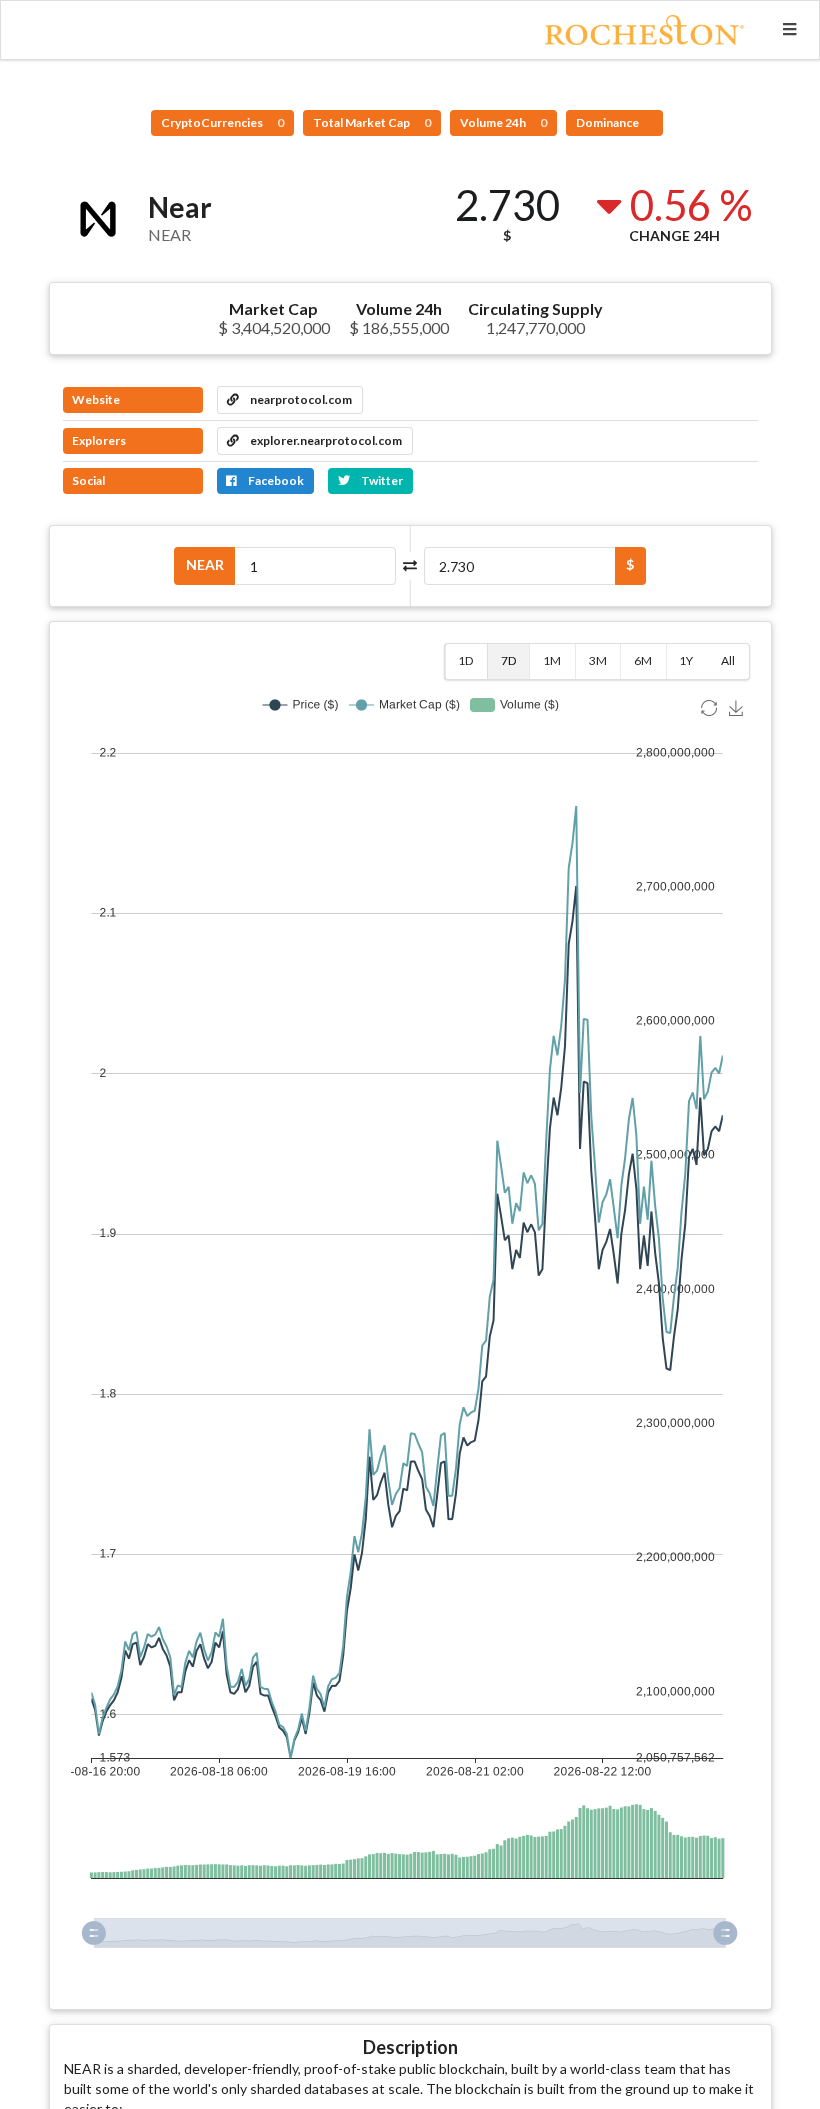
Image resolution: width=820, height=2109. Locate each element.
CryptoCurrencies (222, 122)
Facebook (275, 480)
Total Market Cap (372, 122)
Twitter (381, 480)
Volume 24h (503, 122)
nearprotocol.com (300, 399)
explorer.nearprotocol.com (325, 440)
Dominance (608, 122)
